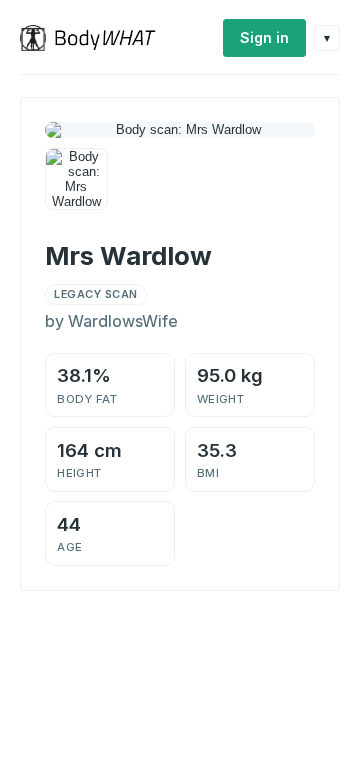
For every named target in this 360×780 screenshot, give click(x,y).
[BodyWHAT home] (95, 38)
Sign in (264, 37)
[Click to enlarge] (76, 179)
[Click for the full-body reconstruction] (180, 130)
